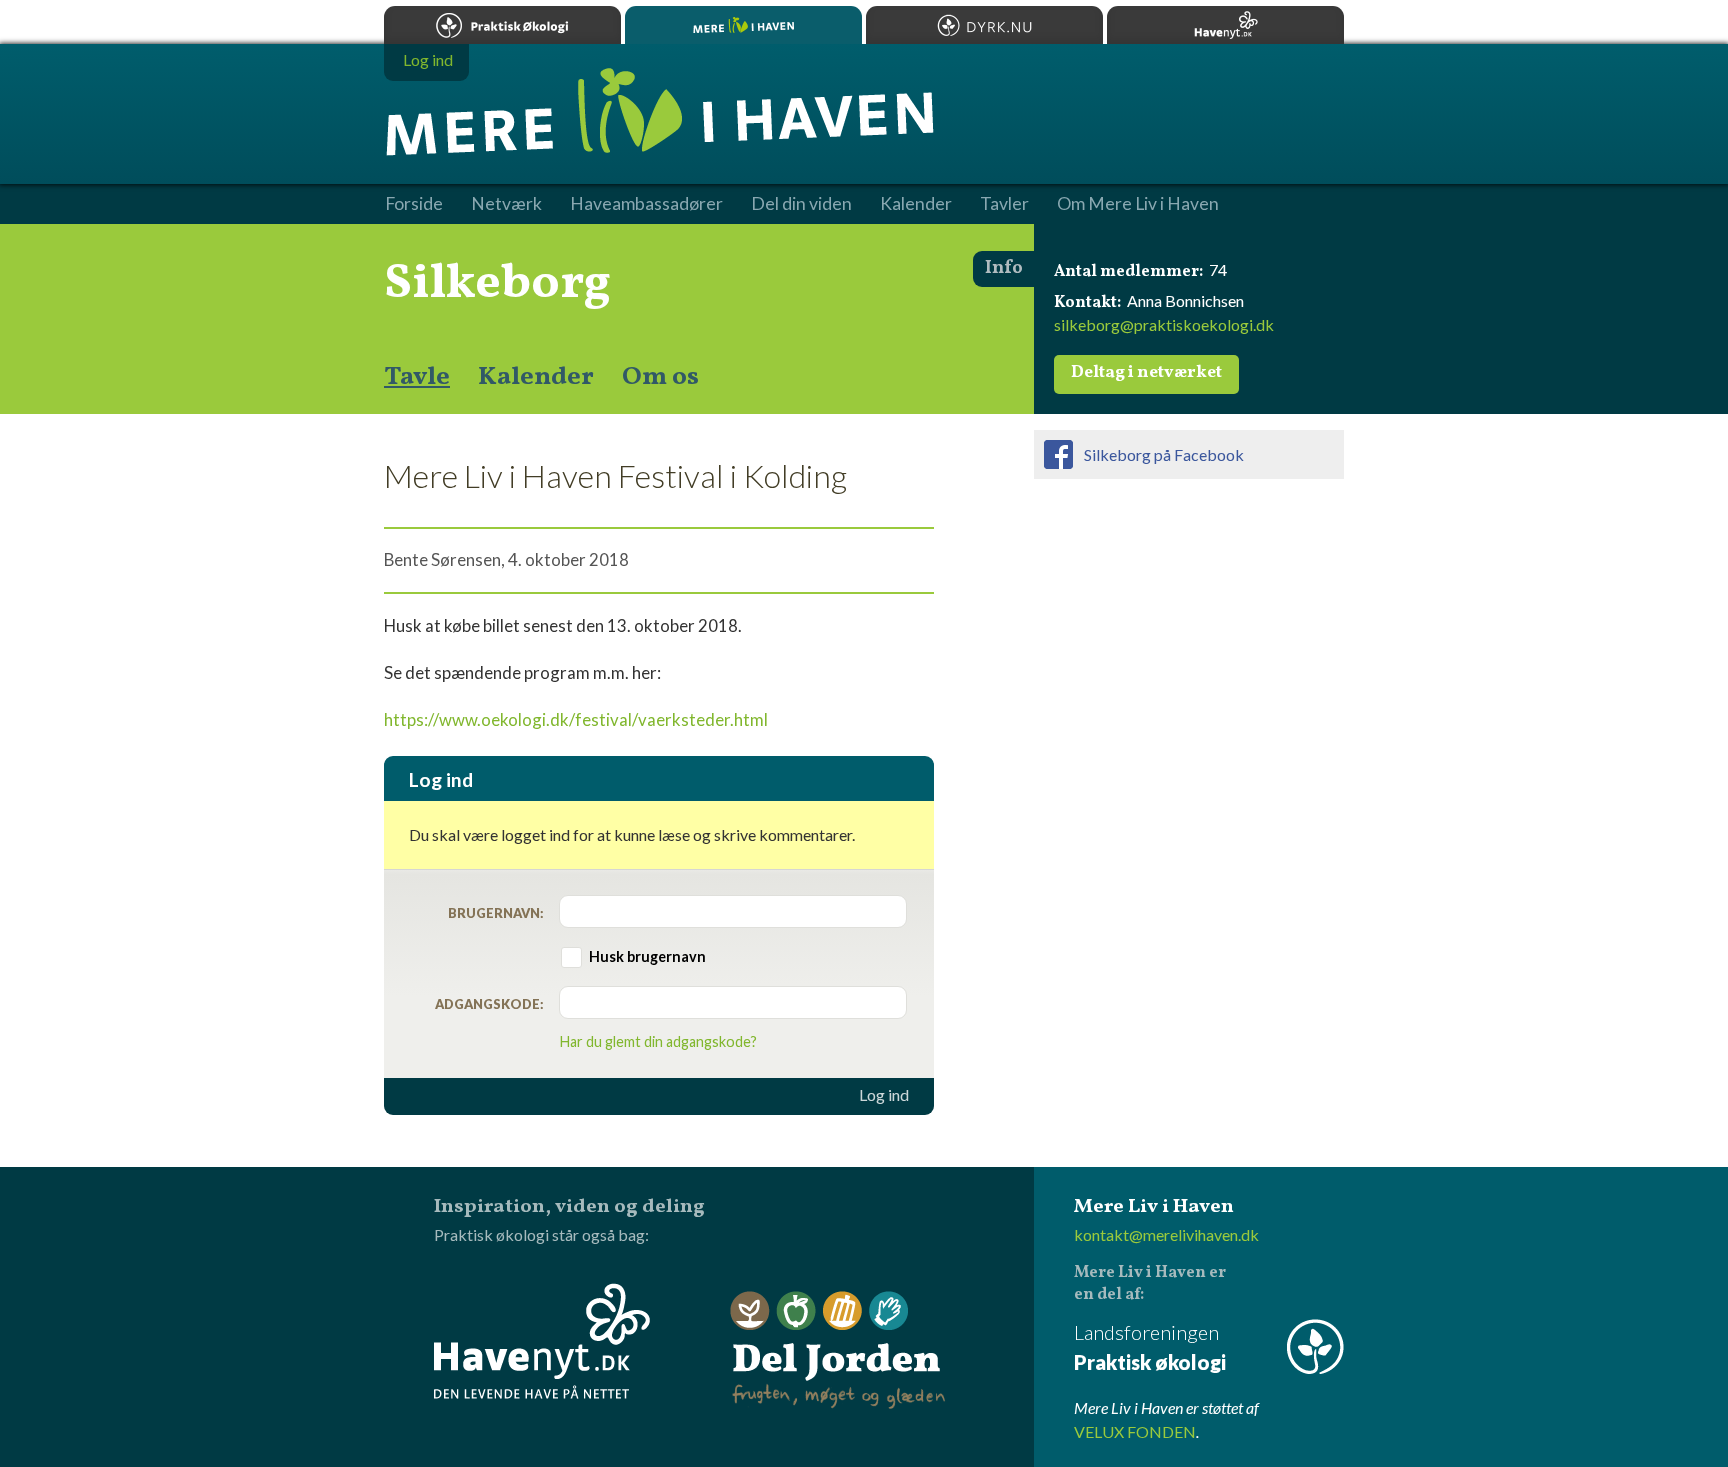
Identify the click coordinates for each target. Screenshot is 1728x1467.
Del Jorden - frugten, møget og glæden (838, 1350)
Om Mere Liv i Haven (1138, 204)
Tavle (417, 377)
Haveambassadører (646, 204)
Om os (660, 377)
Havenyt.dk (1225, 25)
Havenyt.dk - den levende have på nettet (542, 1341)
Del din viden (801, 204)
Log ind (884, 1095)
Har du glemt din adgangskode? (658, 1041)
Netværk (506, 204)
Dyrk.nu (984, 25)
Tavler (1004, 204)
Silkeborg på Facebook (1164, 454)
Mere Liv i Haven (743, 25)
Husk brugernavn (647, 956)
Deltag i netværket (1146, 373)
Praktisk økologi (502, 25)
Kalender (536, 377)
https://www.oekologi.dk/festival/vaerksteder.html (576, 719)
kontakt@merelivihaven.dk (1166, 1234)
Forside (414, 204)
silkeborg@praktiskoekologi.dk (1164, 324)
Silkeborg (497, 284)
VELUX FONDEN (1135, 1431)
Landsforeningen (1150, 1347)
